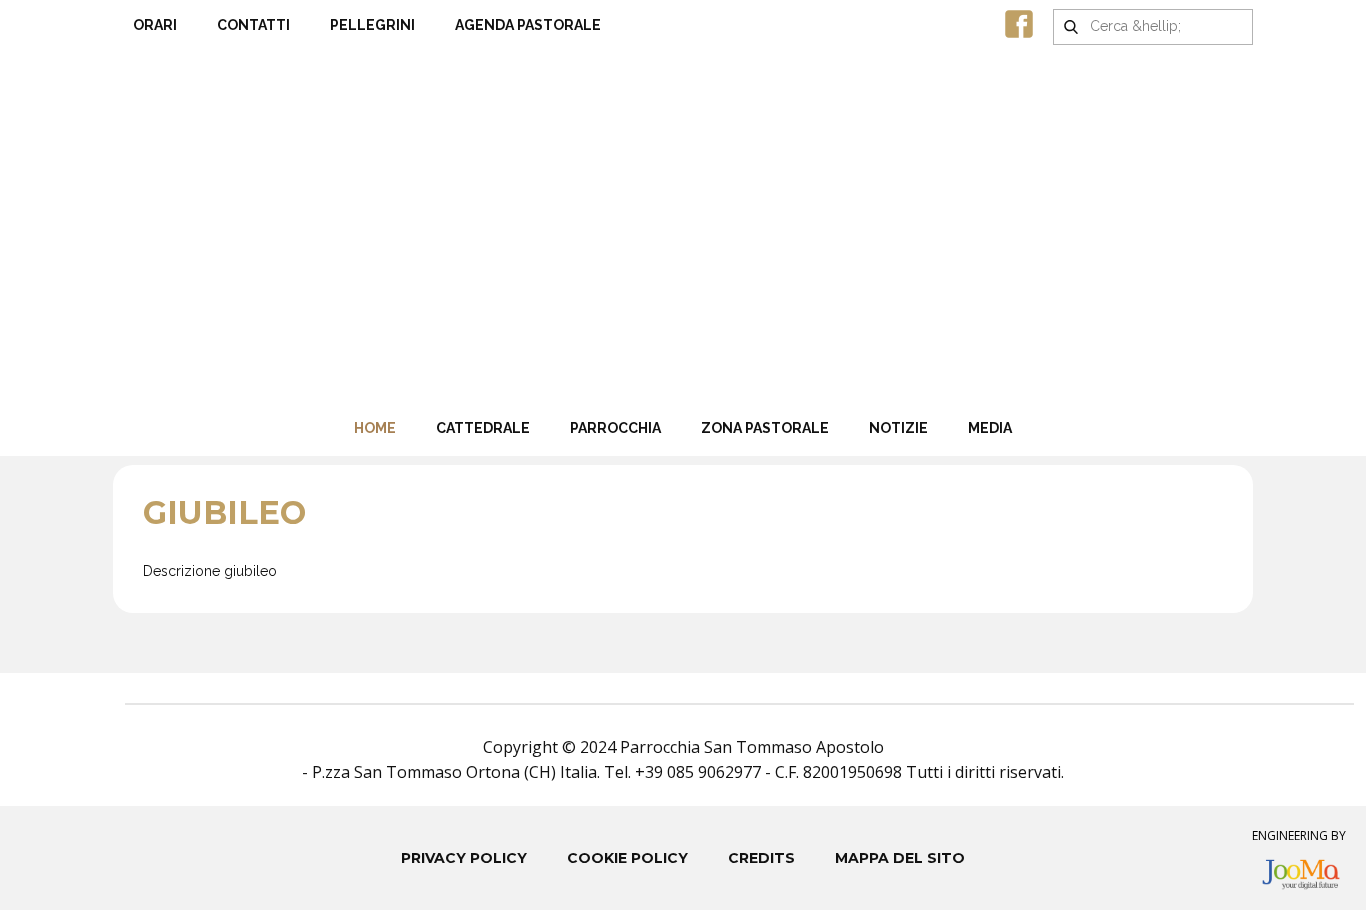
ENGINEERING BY (1299, 835)
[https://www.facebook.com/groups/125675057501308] (1019, 24)
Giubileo (224, 512)
